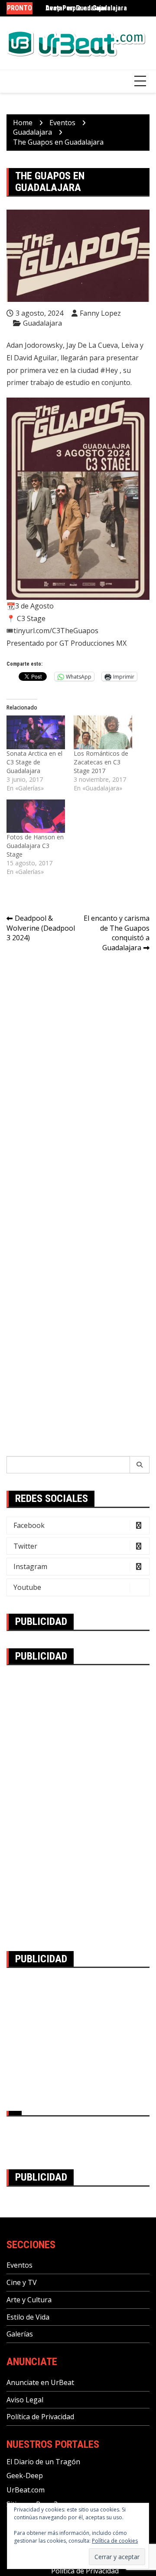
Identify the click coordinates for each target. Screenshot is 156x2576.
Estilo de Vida (28, 2317)
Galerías (20, 2334)
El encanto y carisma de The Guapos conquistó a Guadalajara (117, 933)
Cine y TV (22, 2282)
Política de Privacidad (40, 2417)
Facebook (29, 1525)
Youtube (27, 1587)
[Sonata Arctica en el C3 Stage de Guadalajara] (36, 732)
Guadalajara (42, 323)
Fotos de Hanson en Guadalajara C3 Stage (35, 846)
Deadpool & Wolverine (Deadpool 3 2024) (41, 928)
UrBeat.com (26, 2490)
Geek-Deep (25, 2476)
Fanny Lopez (100, 313)
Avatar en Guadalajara (78, 8)
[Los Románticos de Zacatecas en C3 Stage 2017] (103, 732)
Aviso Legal (25, 2400)
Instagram (30, 1566)
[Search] (140, 1465)
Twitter (25, 1546)
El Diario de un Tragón (43, 2462)
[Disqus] (78, 1081)
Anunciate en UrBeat (40, 2382)
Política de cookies (115, 2541)
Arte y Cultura (29, 2300)
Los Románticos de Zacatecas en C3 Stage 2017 (101, 762)
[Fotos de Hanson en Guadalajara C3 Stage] (36, 816)
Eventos (19, 2265)
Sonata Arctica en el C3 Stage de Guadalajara (34, 762)
